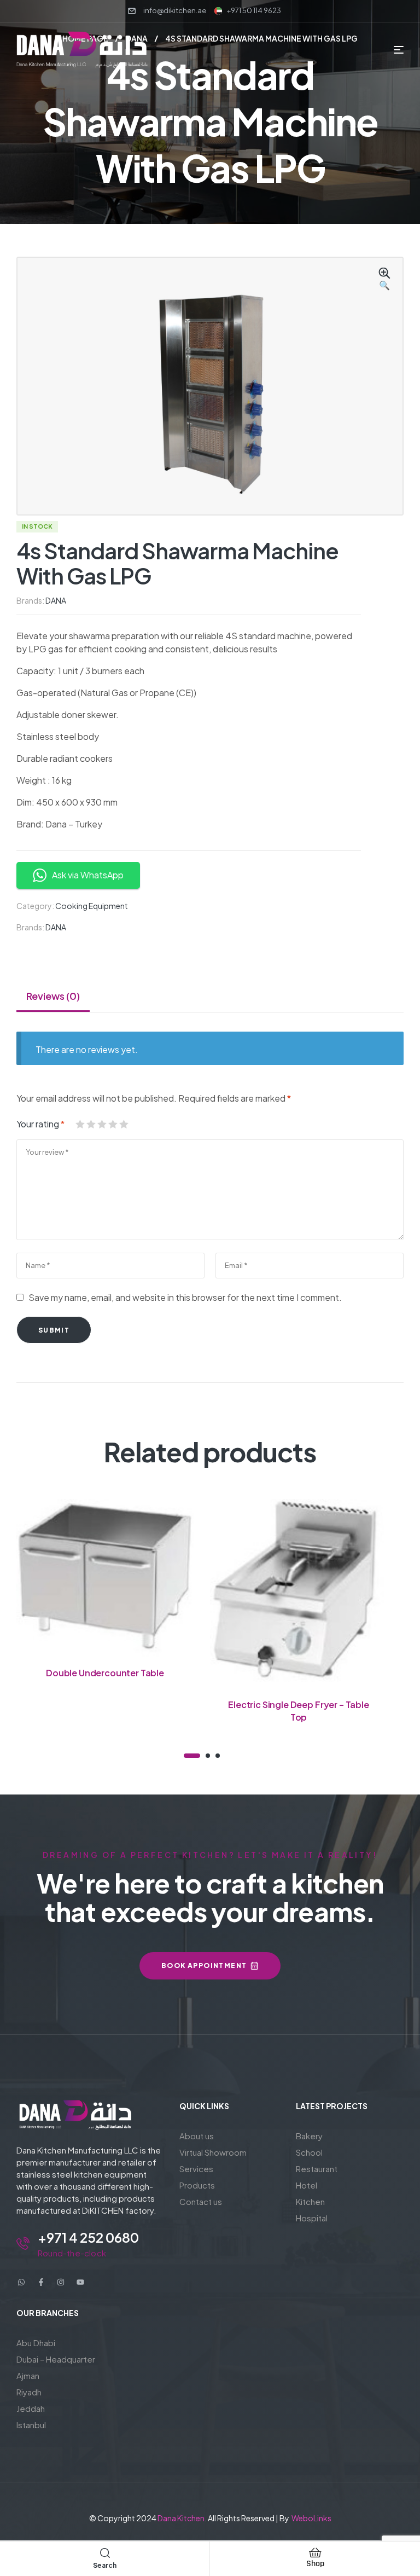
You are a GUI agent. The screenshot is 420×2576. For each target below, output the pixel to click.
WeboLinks (311, 2518)
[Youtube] (80, 2282)
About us (197, 2136)
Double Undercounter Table (105, 1673)
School (309, 2152)
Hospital (312, 2218)
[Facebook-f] (41, 2282)
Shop (315, 2564)
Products (197, 2185)
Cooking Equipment (92, 906)
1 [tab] (192, 1756)
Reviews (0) (53, 996)
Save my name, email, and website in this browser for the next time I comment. (185, 1297)
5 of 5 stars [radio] (124, 1124)
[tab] (53, 996)
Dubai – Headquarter (56, 2359)
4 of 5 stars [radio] (113, 1124)
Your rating (40, 1124)
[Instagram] (61, 2282)
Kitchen (310, 2201)
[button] (384, 280)
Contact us (201, 2201)
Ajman (28, 2375)
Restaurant (317, 2169)
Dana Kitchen (181, 2518)
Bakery (309, 2136)
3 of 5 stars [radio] (102, 1124)
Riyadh (29, 2392)
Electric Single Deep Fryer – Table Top (299, 1710)
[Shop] (315, 2552)
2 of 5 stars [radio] (91, 1124)
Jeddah (31, 2408)
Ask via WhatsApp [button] (88, 875)
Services (196, 2169)
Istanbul (31, 2425)
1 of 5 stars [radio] (80, 1124)
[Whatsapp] (21, 2282)
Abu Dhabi (36, 2343)
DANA (56, 600)
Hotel (307, 2185)
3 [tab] (218, 1756)
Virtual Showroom (213, 2152)
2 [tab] (208, 1756)
